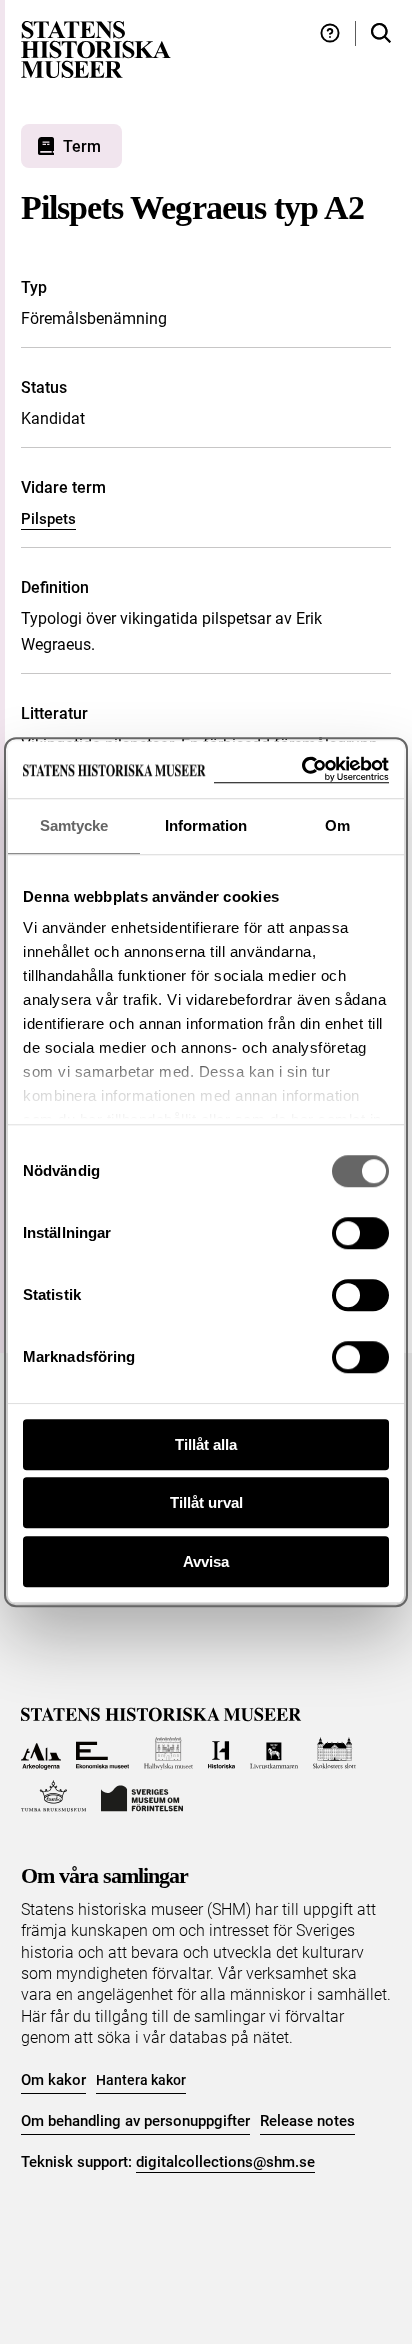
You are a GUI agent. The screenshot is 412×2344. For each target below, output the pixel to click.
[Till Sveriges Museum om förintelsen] (142, 1796)
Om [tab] (337, 825)
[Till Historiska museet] (221, 1753)
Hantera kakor (141, 2080)
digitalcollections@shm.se (225, 2162)
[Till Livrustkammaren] (274, 1753)
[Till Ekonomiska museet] (102, 1753)
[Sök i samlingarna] (381, 33)
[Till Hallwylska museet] (168, 1753)
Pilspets (48, 519)
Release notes (307, 2121)
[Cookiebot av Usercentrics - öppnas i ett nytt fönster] (301, 769)
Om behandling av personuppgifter (135, 2121)
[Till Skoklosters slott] (334, 1753)
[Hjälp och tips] (330, 33)
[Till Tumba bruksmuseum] (54, 1796)
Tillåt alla (206, 1444)
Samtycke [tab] (74, 825)
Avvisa (206, 1561)
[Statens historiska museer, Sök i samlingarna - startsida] (96, 48)
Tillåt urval (206, 1502)
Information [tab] (206, 825)
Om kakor (53, 2080)
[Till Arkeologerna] (41, 1753)
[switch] (360, 1233)
